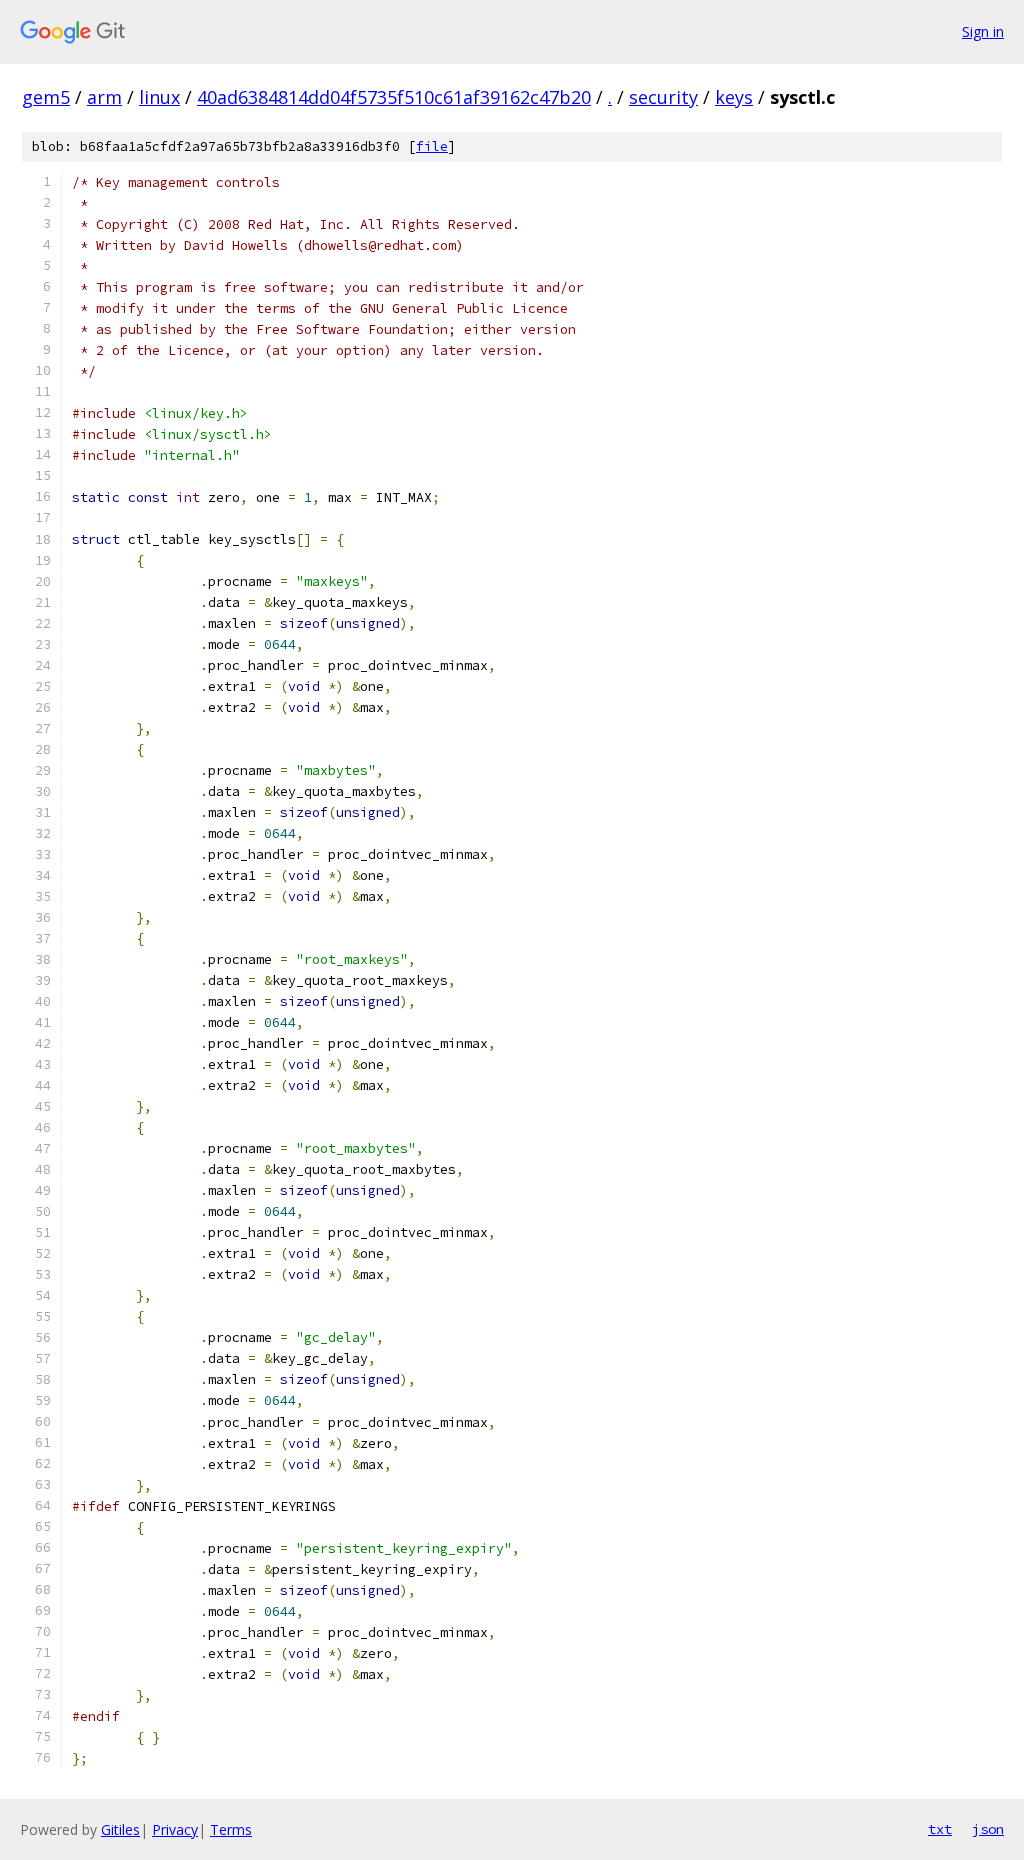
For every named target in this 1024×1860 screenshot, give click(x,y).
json (988, 1829)
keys (734, 97)
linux (159, 97)
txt (940, 1829)
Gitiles (120, 1829)
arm (104, 97)
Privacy (175, 1829)
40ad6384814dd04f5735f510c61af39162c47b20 (394, 97)
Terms (231, 1829)
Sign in (983, 31)
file (432, 146)
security (663, 97)
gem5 (46, 97)
